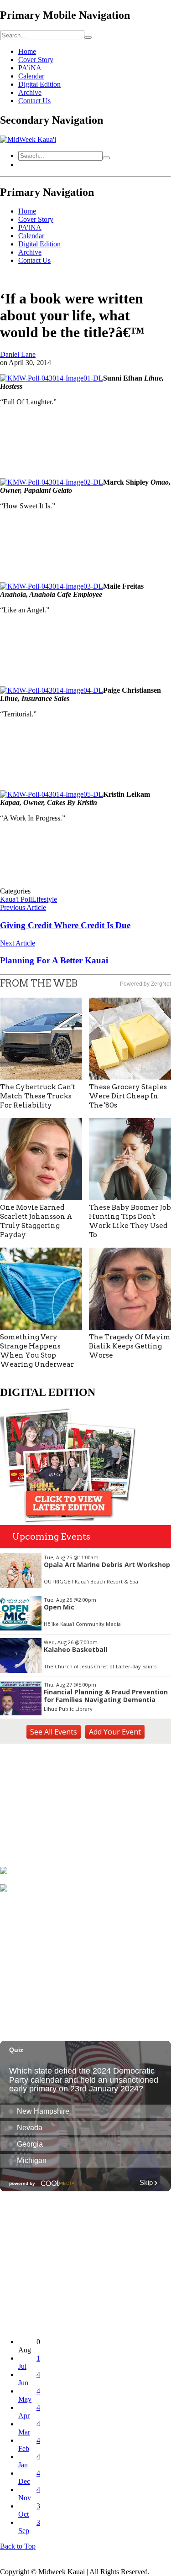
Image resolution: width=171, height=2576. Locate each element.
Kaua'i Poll (16, 899)
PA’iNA (30, 68)
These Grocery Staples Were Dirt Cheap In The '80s (128, 1096)
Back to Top (18, 2546)
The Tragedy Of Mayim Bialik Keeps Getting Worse (130, 1346)
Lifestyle (44, 899)
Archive (30, 92)
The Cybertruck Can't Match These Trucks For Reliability (38, 1096)
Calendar (31, 76)
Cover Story (36, 60)
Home (27, 51)
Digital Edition (39, 84)
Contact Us (34, 101)
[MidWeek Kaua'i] (28, 139)
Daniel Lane (18, 354)
